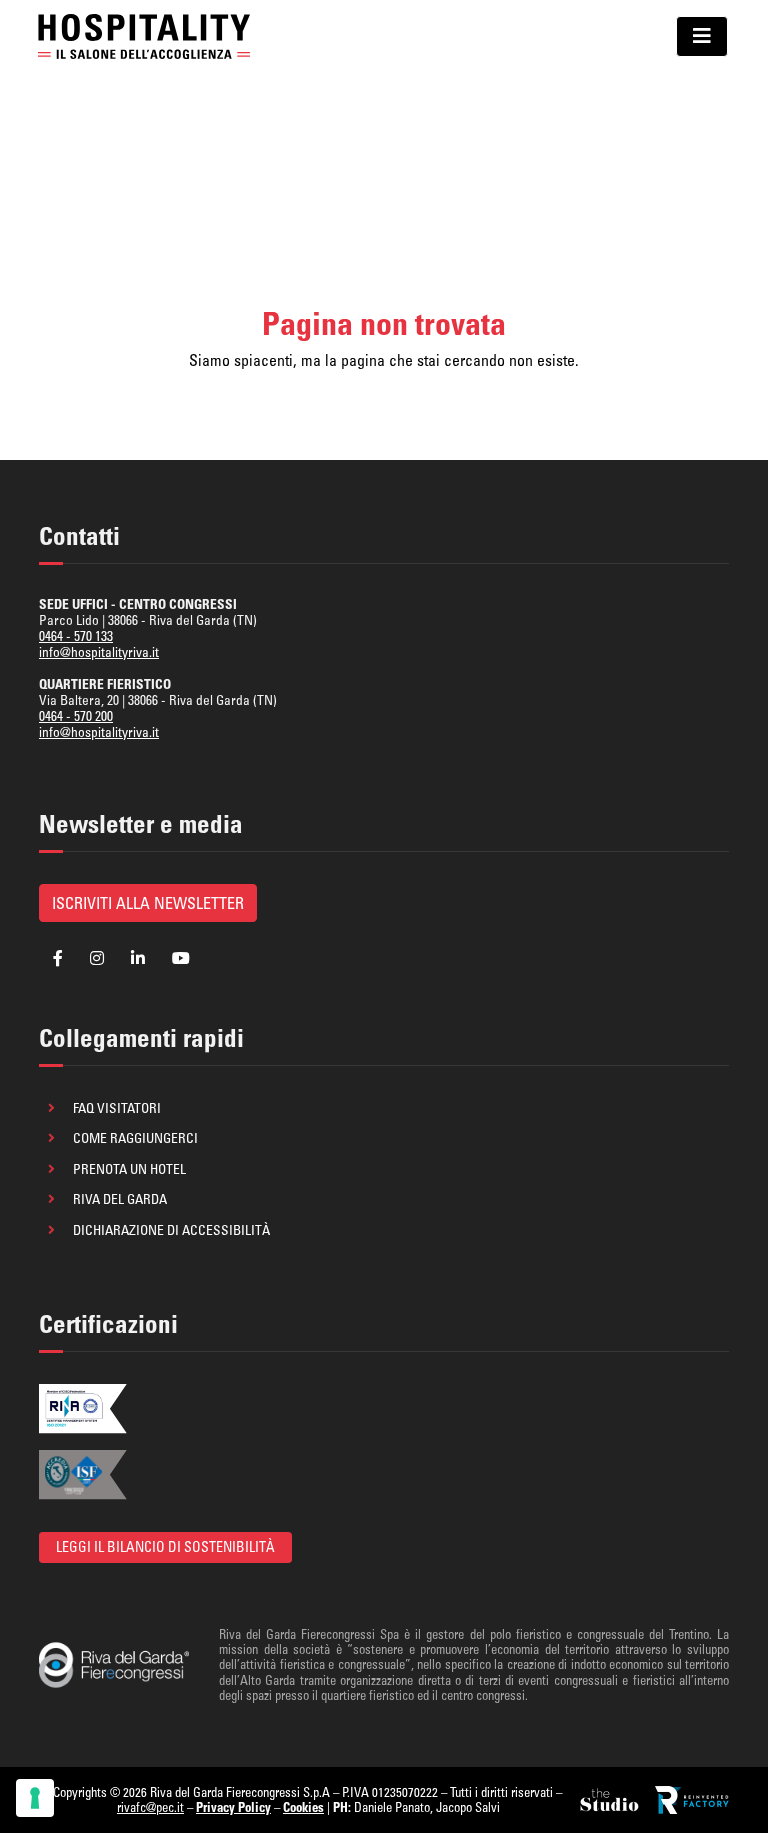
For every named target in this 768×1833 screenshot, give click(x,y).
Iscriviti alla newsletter (148, 903)
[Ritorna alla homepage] (144, 36)
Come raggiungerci (135, 1138)
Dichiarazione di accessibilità (171, 1230)
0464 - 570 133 (76, 636)
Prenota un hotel (129, 1169)
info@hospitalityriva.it (99, 652)
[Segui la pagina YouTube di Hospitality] (181, 958)
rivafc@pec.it (150, 1807)
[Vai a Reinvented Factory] (692, 1800)
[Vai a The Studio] (611, 1800)
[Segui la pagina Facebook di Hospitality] (58, 958)
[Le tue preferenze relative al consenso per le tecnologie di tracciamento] (35, 1798)
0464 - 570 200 (76, 716)
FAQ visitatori (117, 1108)
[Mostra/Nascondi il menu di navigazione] (702, 36)
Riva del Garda (120, 1199)
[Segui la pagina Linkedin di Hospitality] (138, 958)
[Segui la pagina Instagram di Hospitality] (97, 958)
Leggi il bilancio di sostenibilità (165, 1547)
